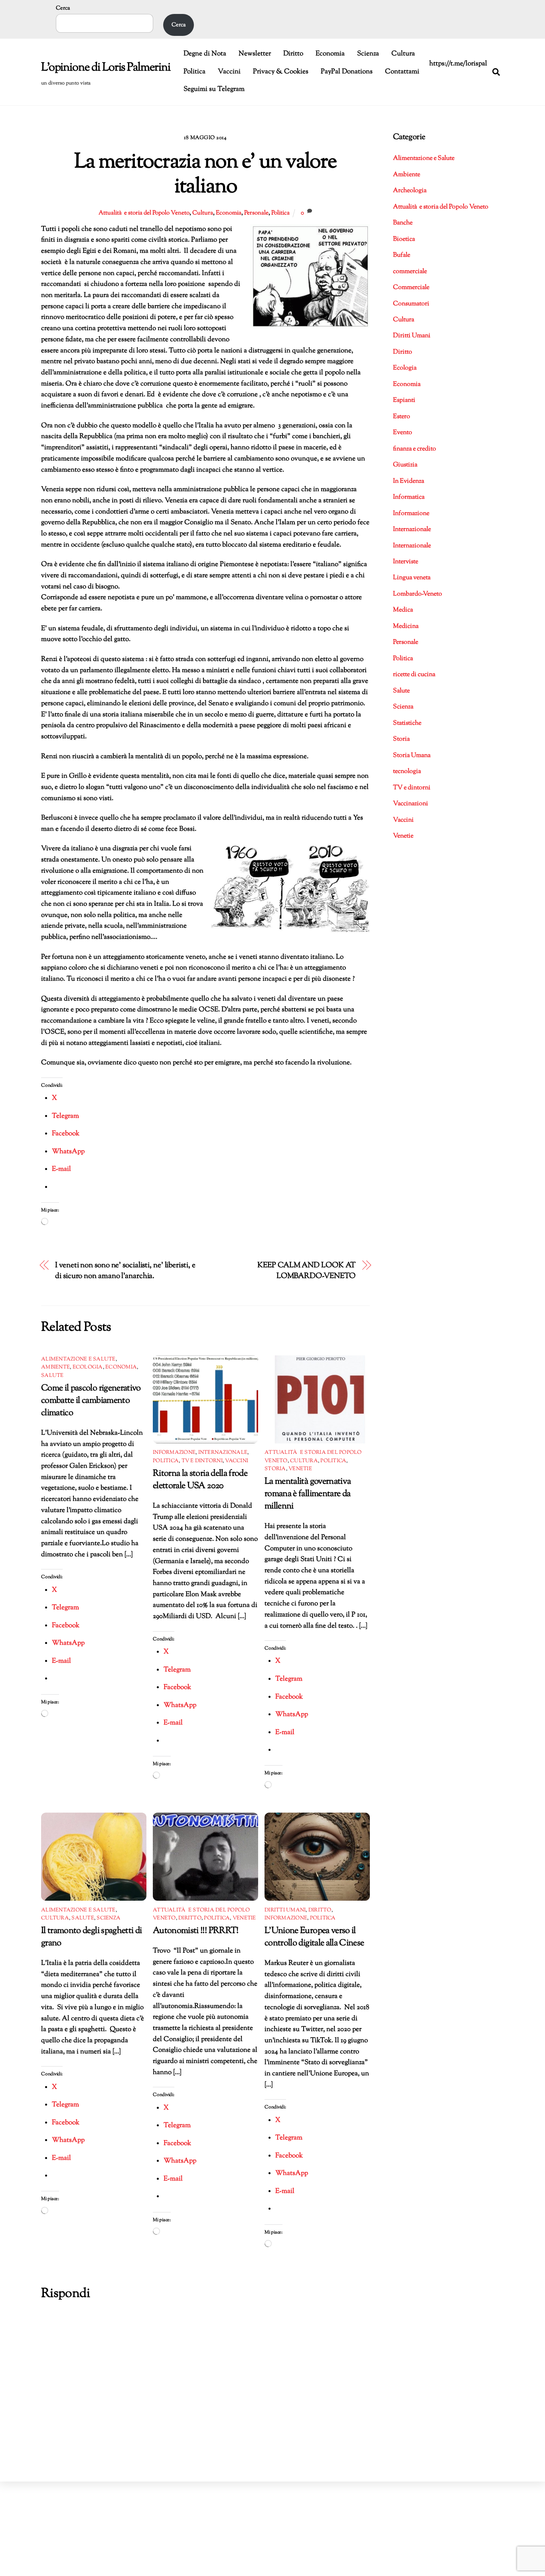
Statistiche (407, 723)
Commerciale (411, 288)
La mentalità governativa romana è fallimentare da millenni (308, 1494)
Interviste (406, 562)
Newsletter (255, 54)
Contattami (402, 72)
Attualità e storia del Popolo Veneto (144, 213)
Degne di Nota (205, 54)
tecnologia (407, 772)
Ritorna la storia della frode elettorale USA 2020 (200, 1480)
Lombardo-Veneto (418, 594)
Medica (403, 610)
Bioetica (404, 239)
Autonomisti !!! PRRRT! (196, 1931)
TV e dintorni (202, 1461)
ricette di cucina (414, 675)
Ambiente (55, 1367)
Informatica (409, 497)
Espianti (404, 400)
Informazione (174, 1453)
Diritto (293, 54)
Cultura (403, 54)
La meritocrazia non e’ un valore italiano (205, 175)
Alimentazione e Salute (78, 1359)
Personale (256, 213)
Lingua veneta (412, 578)
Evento (403, 433)
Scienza (368, 54)
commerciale (410, 272)
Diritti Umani (285, 1910)
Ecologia (88, 1367)
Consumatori (411, 304)
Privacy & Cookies (281, 72)
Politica (195, 72)
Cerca (63, 8)
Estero (402, 417)
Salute (52, 1376)
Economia (330, 54)
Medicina (406, 626)
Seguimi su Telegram (214, 89)
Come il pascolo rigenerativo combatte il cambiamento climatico (91, 1401)
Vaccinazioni (411, 804)
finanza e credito (415, 449)
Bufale (402, 255)
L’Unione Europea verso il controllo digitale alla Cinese (314, 1937)
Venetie (300, 1469)
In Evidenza (409, 481)
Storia (275, 1469)
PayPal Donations (347, 72)
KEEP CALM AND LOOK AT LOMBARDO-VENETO (306, 1271)
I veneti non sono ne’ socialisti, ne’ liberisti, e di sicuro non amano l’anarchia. (125, 1271)
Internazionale (223, 1453)
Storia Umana (412, 756)
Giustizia (405, 465)
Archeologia (410, 191)
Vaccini (229, 72)
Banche (403, 223)
